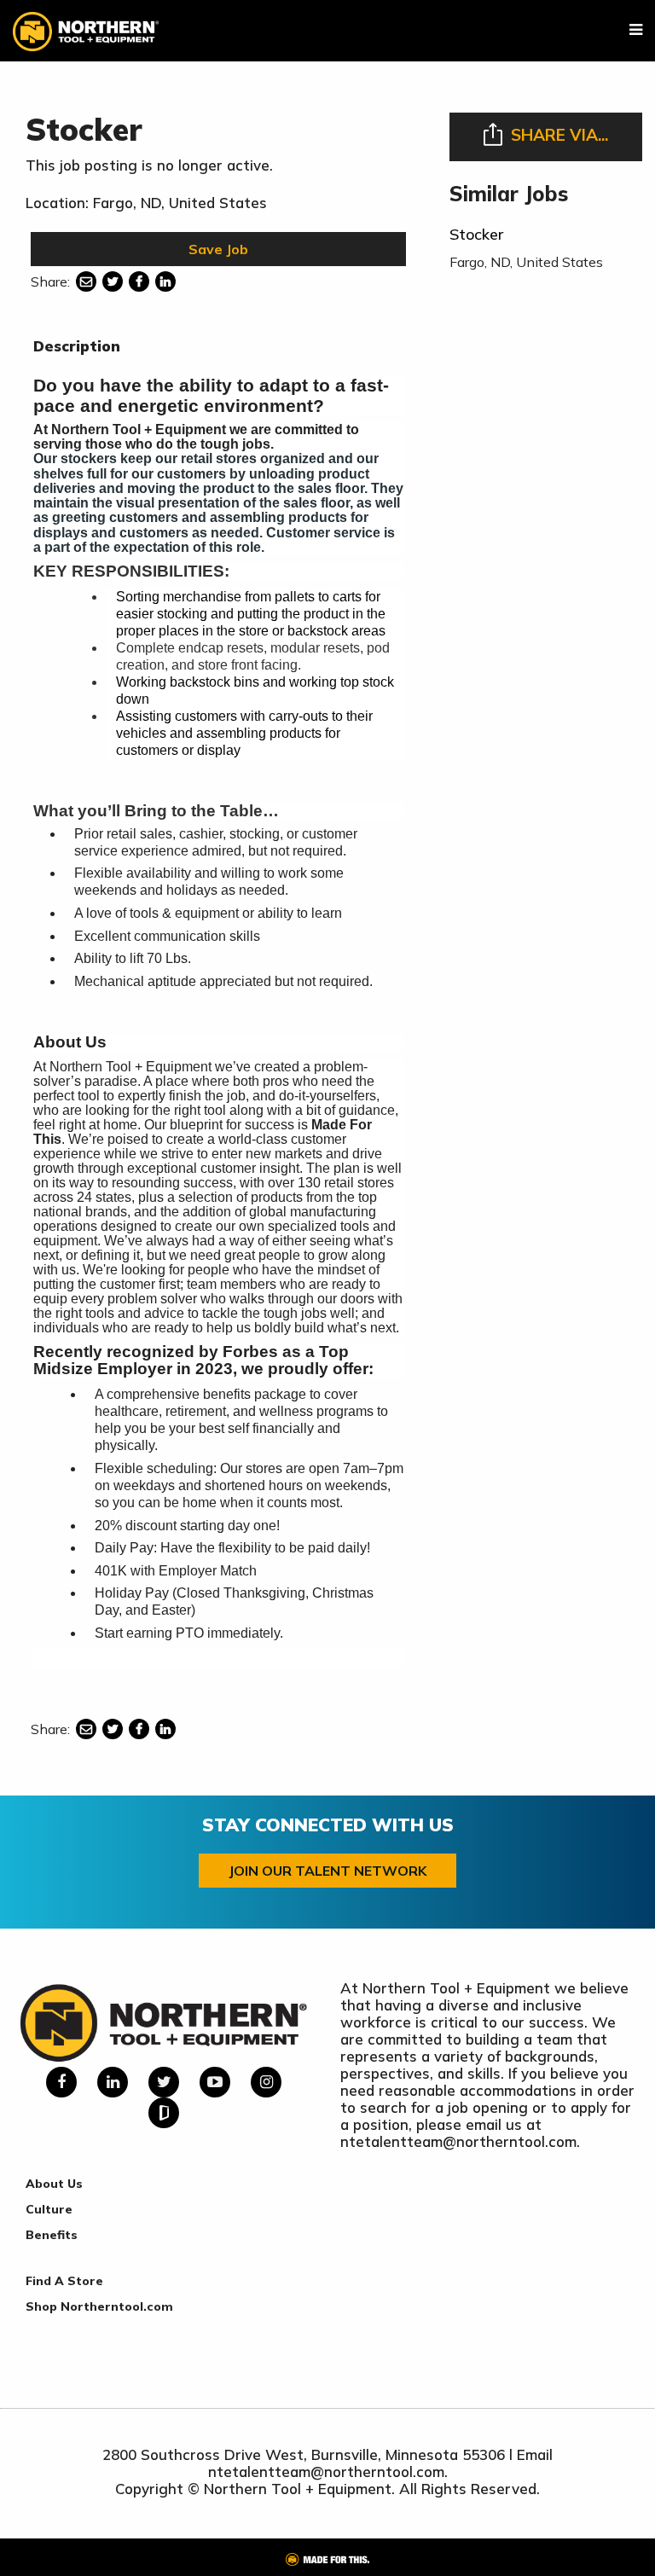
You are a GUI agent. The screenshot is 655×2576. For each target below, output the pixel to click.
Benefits (52, 2235)
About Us (54, 2184)
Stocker (476, 234)
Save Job (218, 249)
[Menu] (636, 30)
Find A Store (64, 2281)
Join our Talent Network (327, 1871)
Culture (49, 2209)
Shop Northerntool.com (99, 2306)
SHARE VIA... (559, 135)
